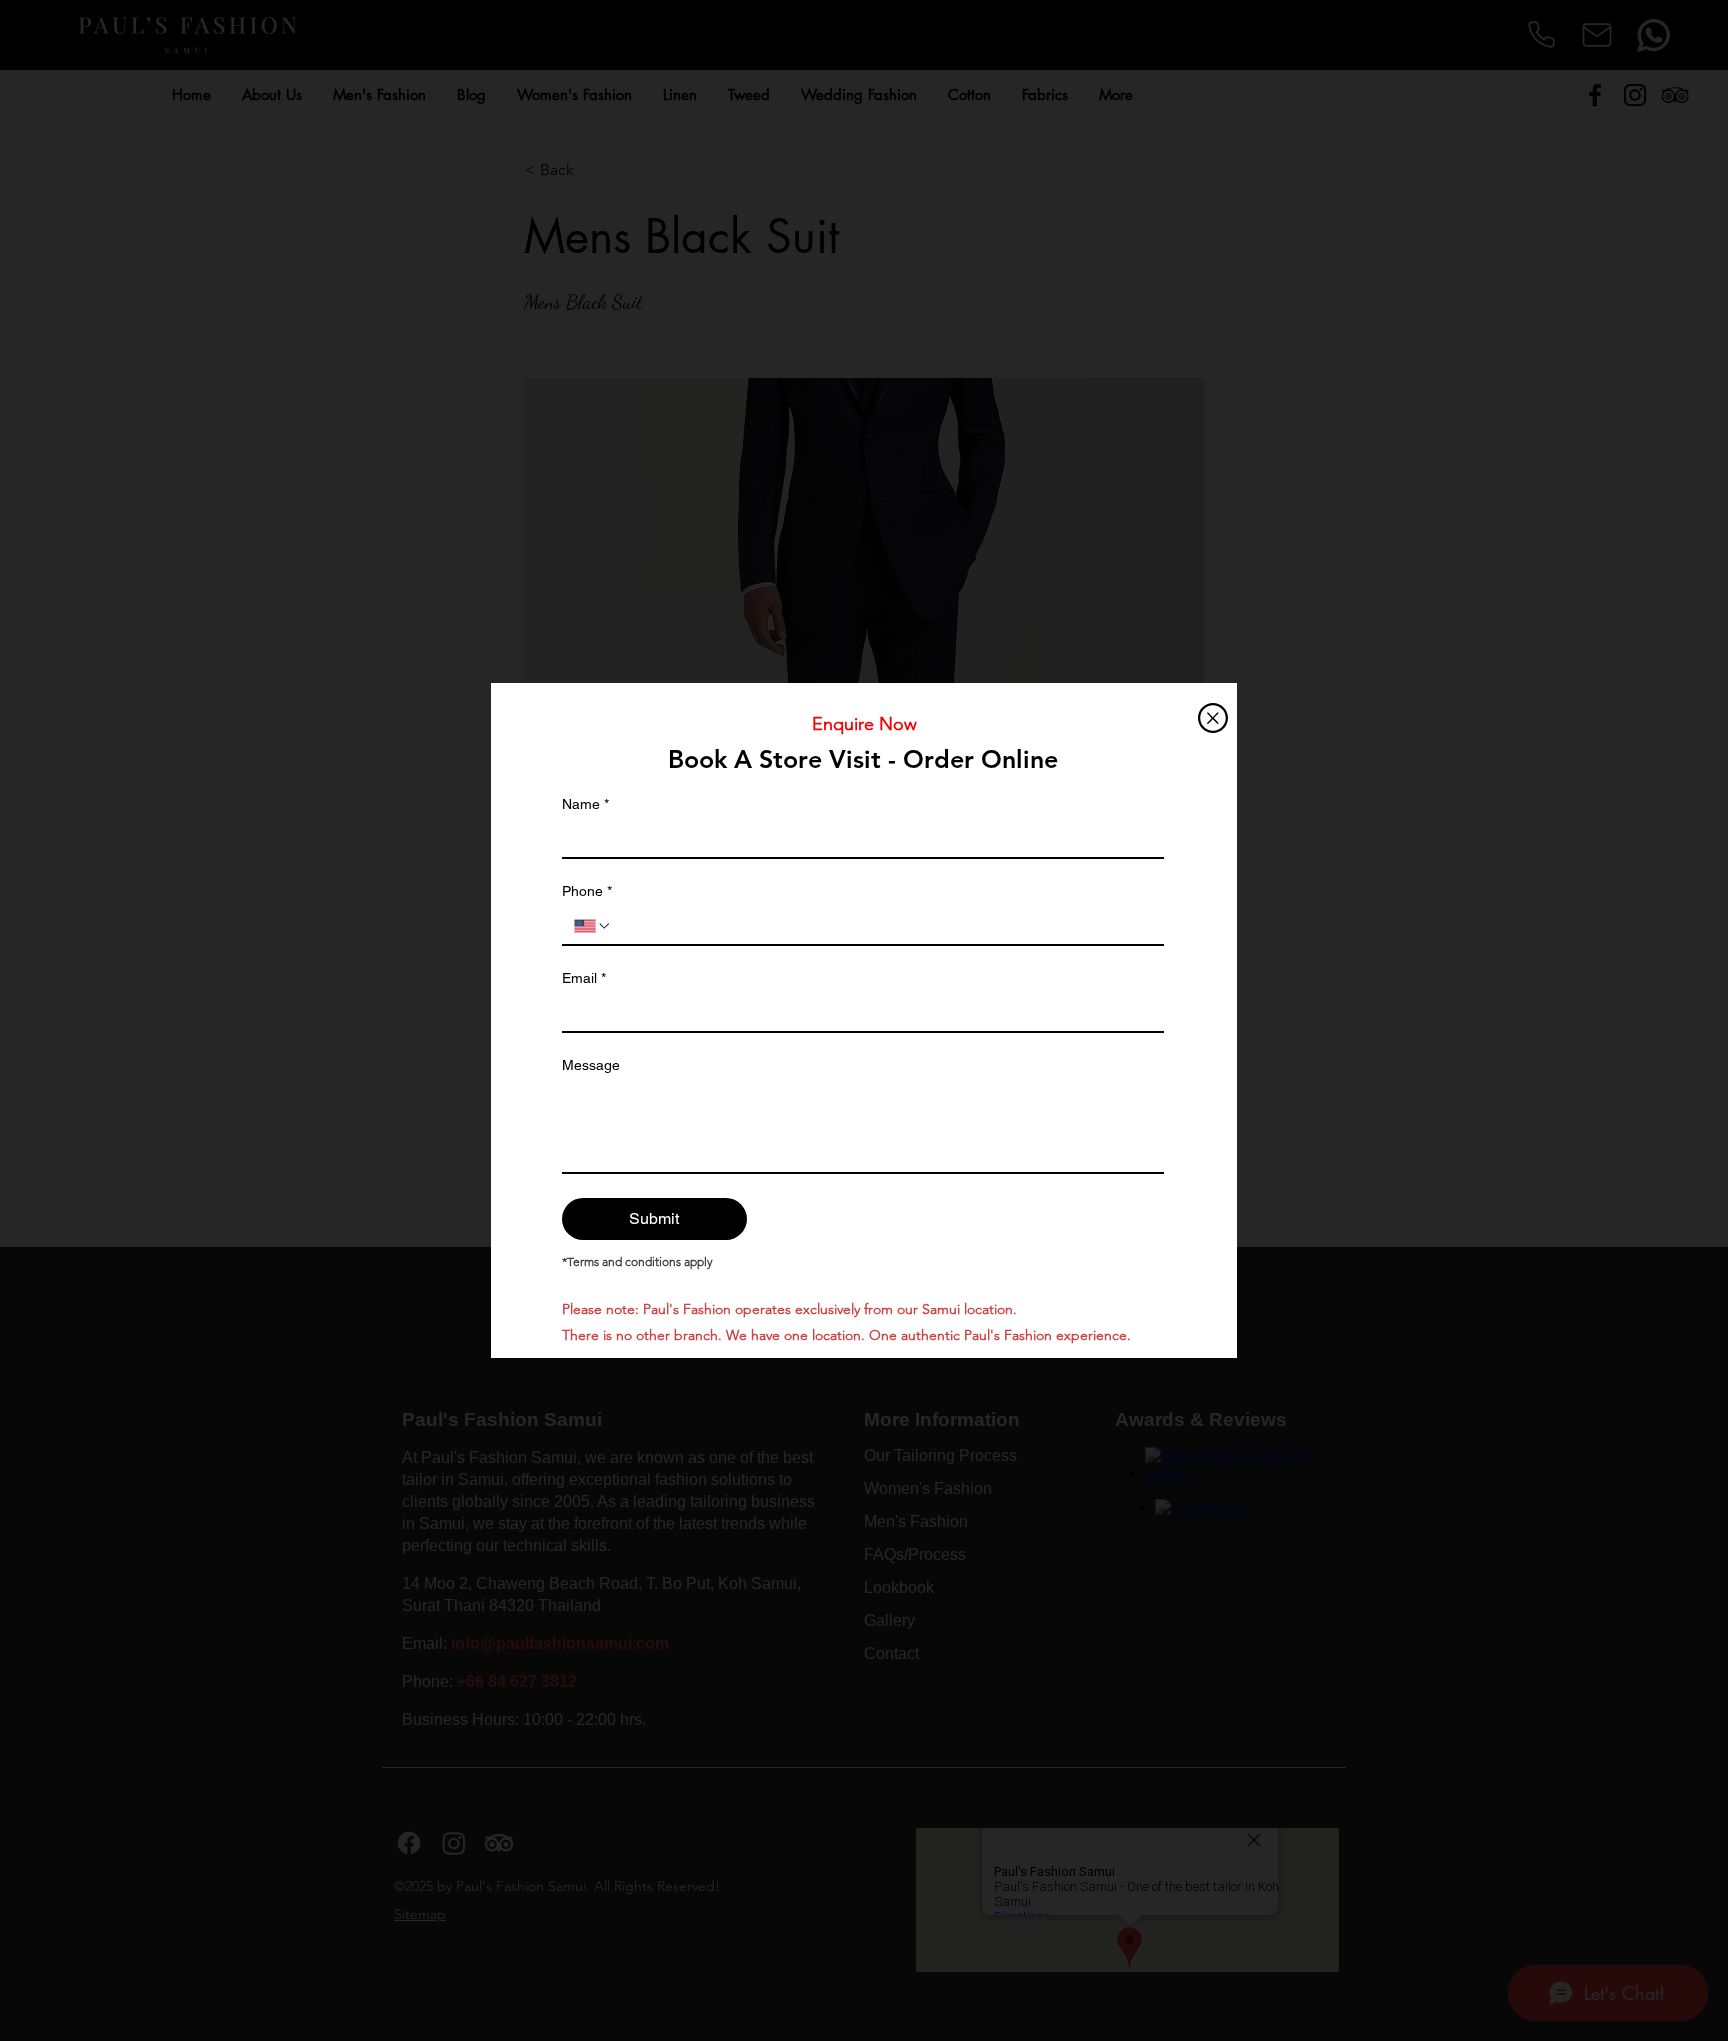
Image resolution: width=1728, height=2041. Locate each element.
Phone (587, 891)
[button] (1213, 718)
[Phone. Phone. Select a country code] (593, 926)
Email (584, 978)
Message (591, 1065)
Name (585, 804)
